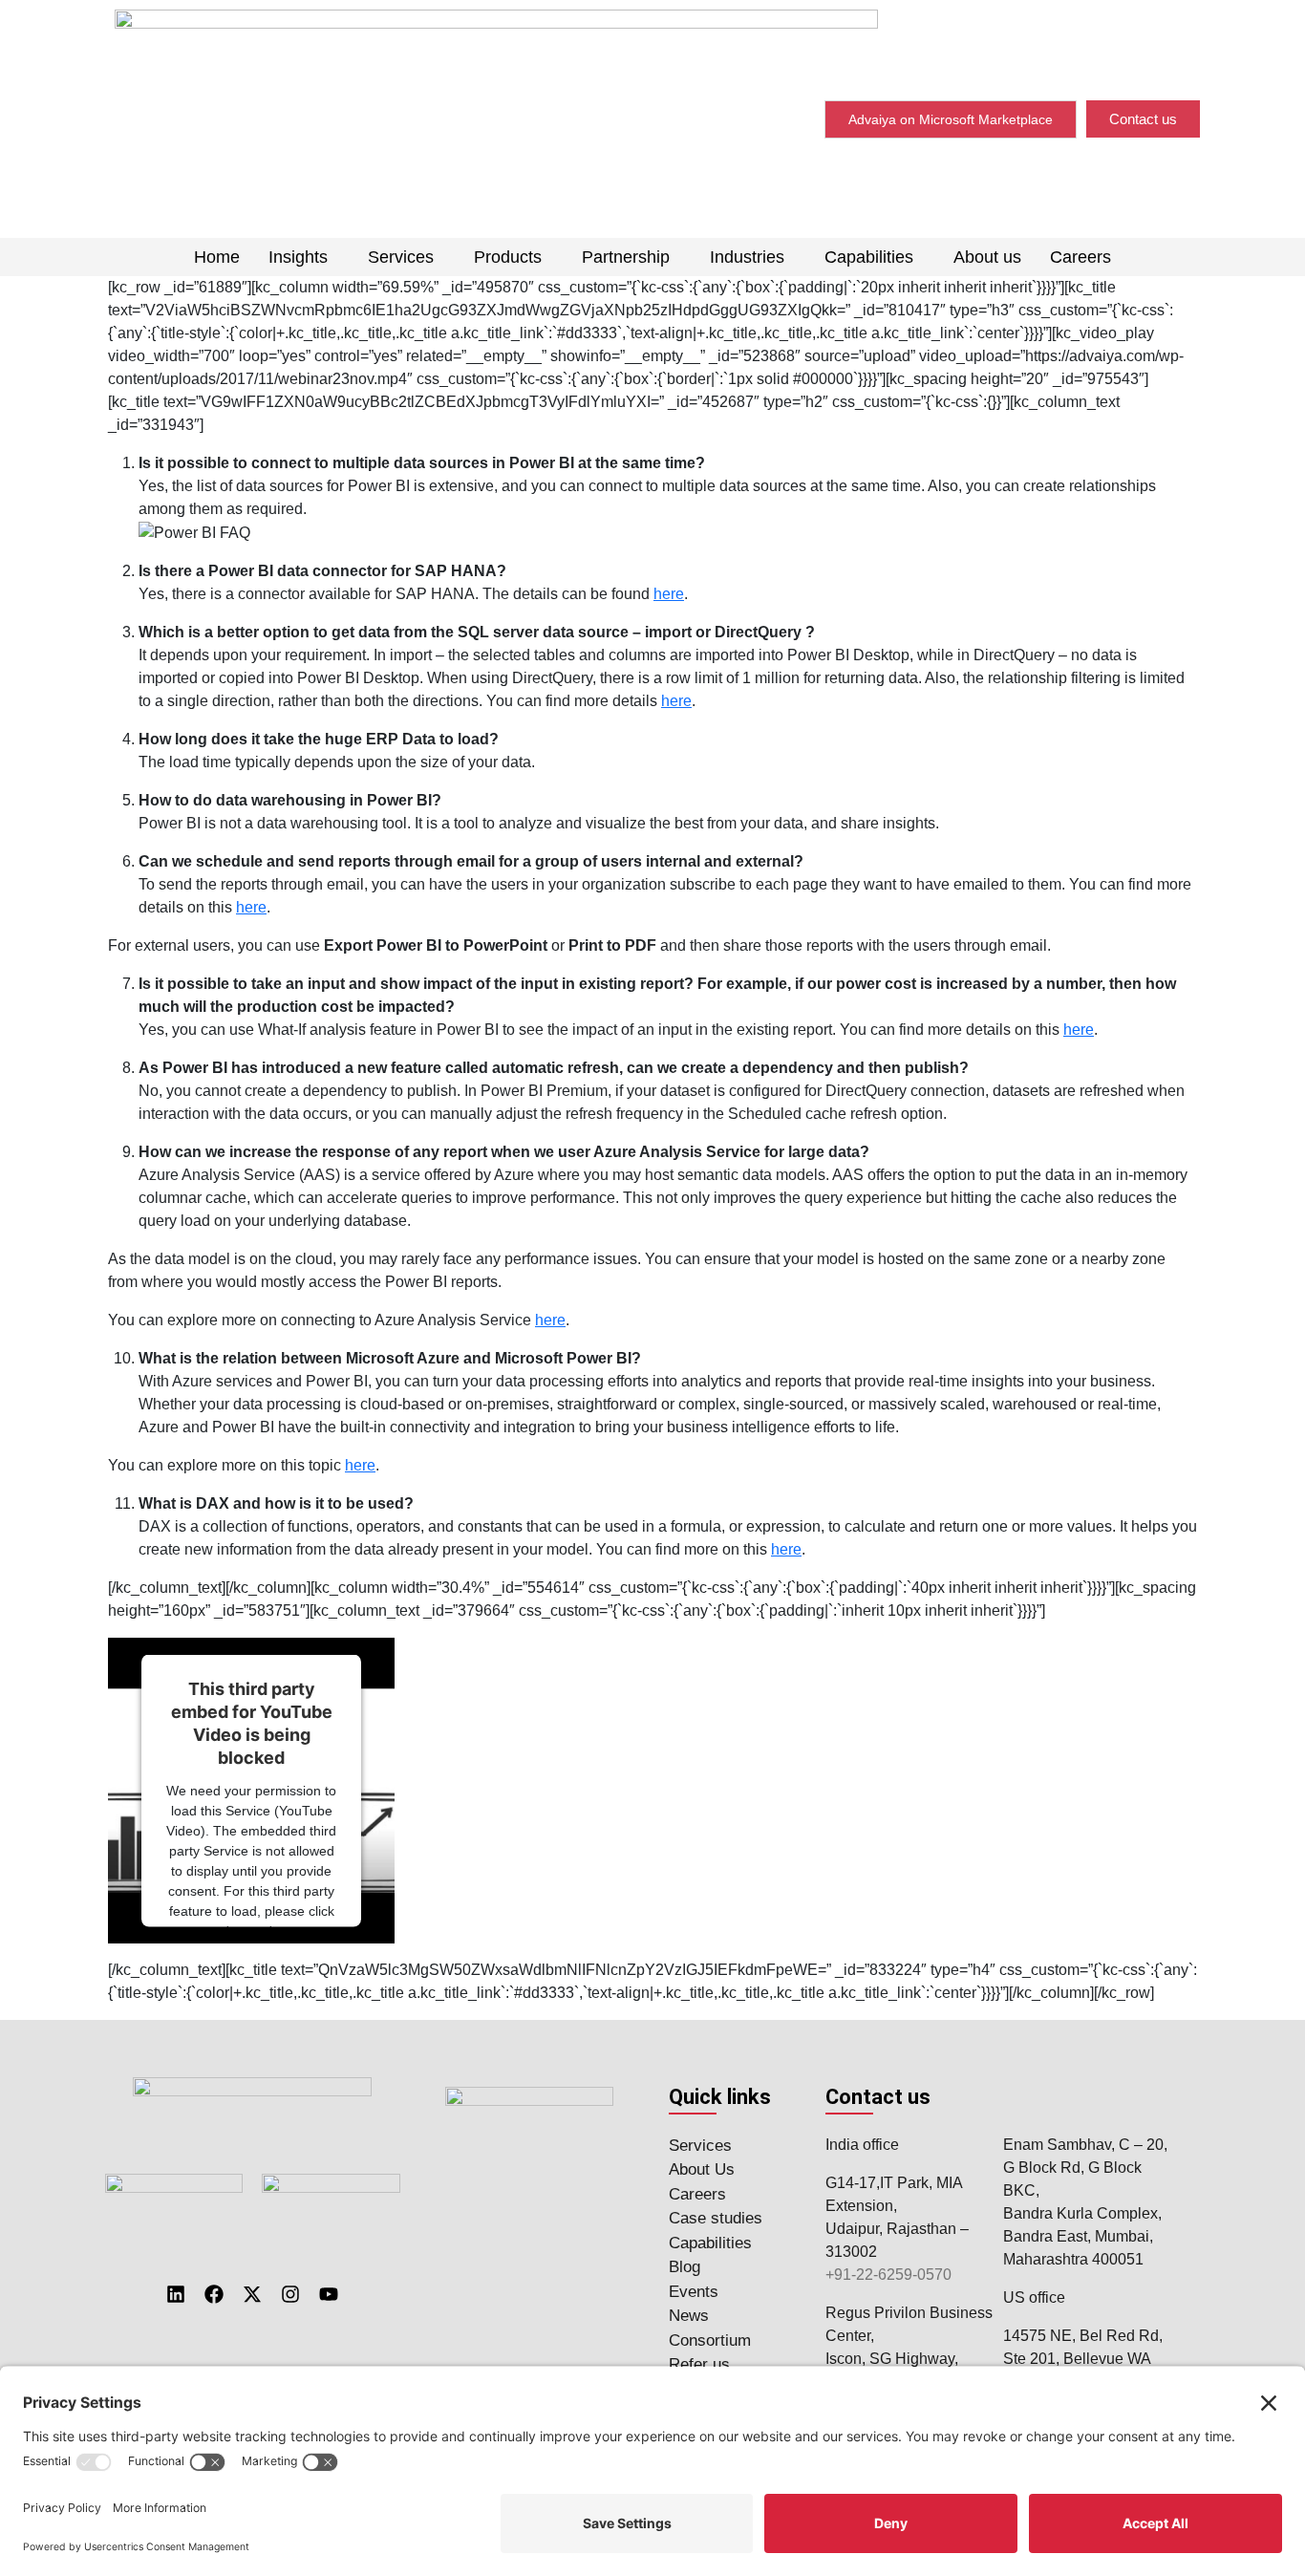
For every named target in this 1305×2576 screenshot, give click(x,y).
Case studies (716, 2218)
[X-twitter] (252, 2294)
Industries (747, 257)
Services (401, 257)
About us (987, 257)
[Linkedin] (176, 2294)
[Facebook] (214, 2294)
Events (694, 2292)
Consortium (710, 2340)
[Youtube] (329, 2294)
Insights (298, 257)
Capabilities (869, 257)
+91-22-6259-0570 (888, 2275)
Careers (1080, 257)
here (669, 594)
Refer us (699, 2364)
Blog (685, 2267)
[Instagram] (290, 2294)
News (689, 2316)
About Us (702, 2169)
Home (217, 257)
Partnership (626, 257)
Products (508, 257)
